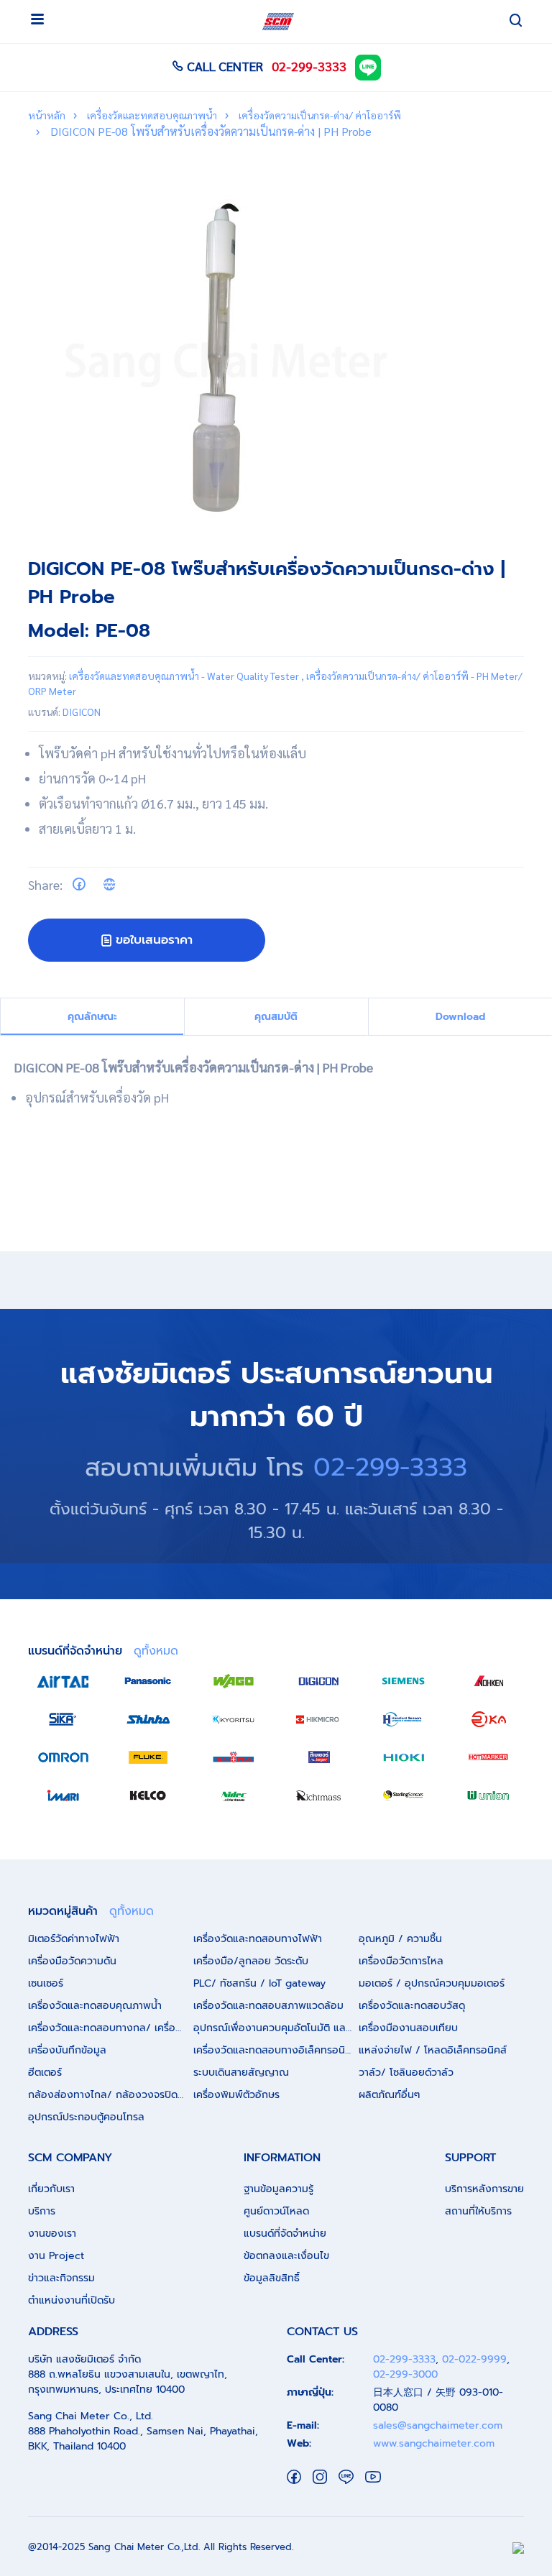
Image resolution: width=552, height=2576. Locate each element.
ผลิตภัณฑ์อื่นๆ (389, 2095)
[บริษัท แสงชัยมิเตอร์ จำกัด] (278, 22)
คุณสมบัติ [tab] (276, 1017)
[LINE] (368, 66)
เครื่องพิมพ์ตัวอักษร (236, 2095)
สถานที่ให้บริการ (478, 2211)
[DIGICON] (318, 1681)
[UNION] (489, 1795)
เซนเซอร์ (46, 1983)
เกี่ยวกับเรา (51, 2189)
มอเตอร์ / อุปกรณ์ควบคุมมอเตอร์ (432, 1983)
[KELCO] (148, 1795)
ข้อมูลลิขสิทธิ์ (272, 2278)
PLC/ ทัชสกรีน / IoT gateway (259, 1983)
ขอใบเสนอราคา (154, 939)
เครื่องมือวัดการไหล (401, 1961)
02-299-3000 (405, 2374)
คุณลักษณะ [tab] (92, 1017)
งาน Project (56, 2256)
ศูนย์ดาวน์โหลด (276, 2211)
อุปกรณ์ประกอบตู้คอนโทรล (86, 2117)
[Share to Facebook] (79, 884)
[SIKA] (63, 1719)
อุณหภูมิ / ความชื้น (400, 1939)
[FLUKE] (148, 1757)
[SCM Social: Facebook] (294, 2476)
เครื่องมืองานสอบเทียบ (408, 2028)
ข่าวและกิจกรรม (61, 2278)
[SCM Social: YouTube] (373, 2476)
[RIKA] (489, 1719)
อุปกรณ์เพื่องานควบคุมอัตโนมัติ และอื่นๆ (276, 2028)
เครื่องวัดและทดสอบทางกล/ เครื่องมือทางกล (111, 2028)
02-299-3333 (309, 66)
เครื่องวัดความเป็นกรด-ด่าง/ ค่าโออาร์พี (319, 115)
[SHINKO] (148, 1719)
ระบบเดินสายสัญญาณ (241, 2073)
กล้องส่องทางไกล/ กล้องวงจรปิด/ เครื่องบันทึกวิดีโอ (111, 2095)
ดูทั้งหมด (156, 1651)
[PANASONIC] (148, 1681)
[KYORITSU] (234, 1719)
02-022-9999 (474, 2359)
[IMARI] (63, 1795)
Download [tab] (460, 1017)
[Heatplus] (234, 1757)
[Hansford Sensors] (403, 1719)
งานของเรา (52, 2234)
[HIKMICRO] (318, 1719)
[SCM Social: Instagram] (320, 2476)
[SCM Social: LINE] (346, 2476)
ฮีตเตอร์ (45, 2073)
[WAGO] (234, 1681)
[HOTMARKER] (489, 1757)
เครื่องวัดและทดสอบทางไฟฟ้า (258, 1939)
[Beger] (318, 1757)
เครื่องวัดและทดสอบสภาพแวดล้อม (268, 2006)
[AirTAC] (63, 1681)
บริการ (42, 2211)
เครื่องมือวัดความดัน (72, 1961)
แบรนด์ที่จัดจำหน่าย (285, 2234)
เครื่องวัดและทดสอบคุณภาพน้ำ (151, 115)
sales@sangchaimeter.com (438, 2425)
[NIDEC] (234, 1795)
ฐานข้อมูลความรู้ (279, 2189)
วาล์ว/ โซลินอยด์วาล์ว (406, 2073)
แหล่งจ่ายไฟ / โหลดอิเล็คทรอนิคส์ (433, 2050)
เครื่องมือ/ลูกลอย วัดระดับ (251, 1961)
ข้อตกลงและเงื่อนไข (286, 2256)
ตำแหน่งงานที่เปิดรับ (72, 2300)
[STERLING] (403, 1795)
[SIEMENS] (403, 1681)
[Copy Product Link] (109, 884)
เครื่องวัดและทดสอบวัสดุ (412, 2006)
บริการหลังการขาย (484, 2189)
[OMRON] (63, 1757)
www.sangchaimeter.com (434, 2443)
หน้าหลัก (47, 115)
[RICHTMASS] (318, 1795)
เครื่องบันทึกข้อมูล (67, 2050)
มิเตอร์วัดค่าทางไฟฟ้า (74, 1939)
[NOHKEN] (489, 1681)
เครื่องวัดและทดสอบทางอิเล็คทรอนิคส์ (276, 2050)
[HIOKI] (403, 1757)
